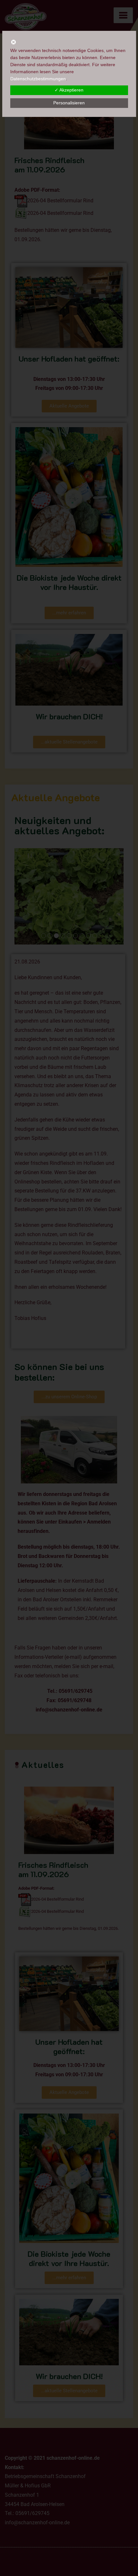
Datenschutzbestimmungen (38, 79)
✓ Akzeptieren (69, 90)
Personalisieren (69, 103)
